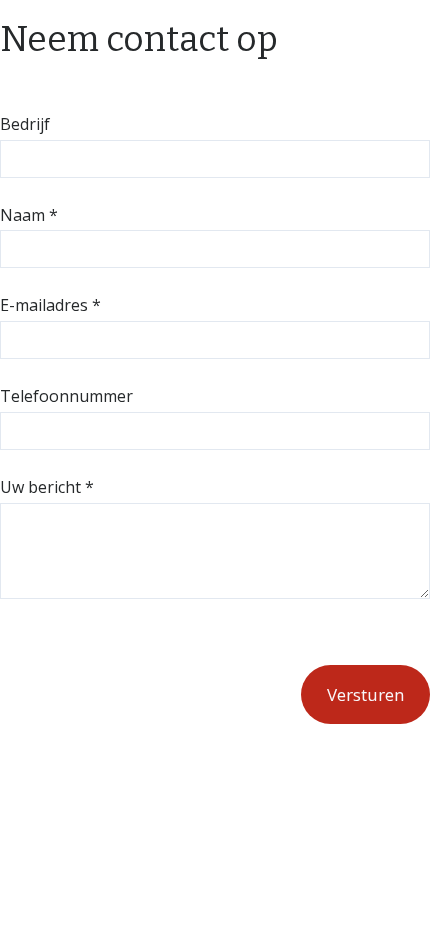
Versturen (365, 694)
